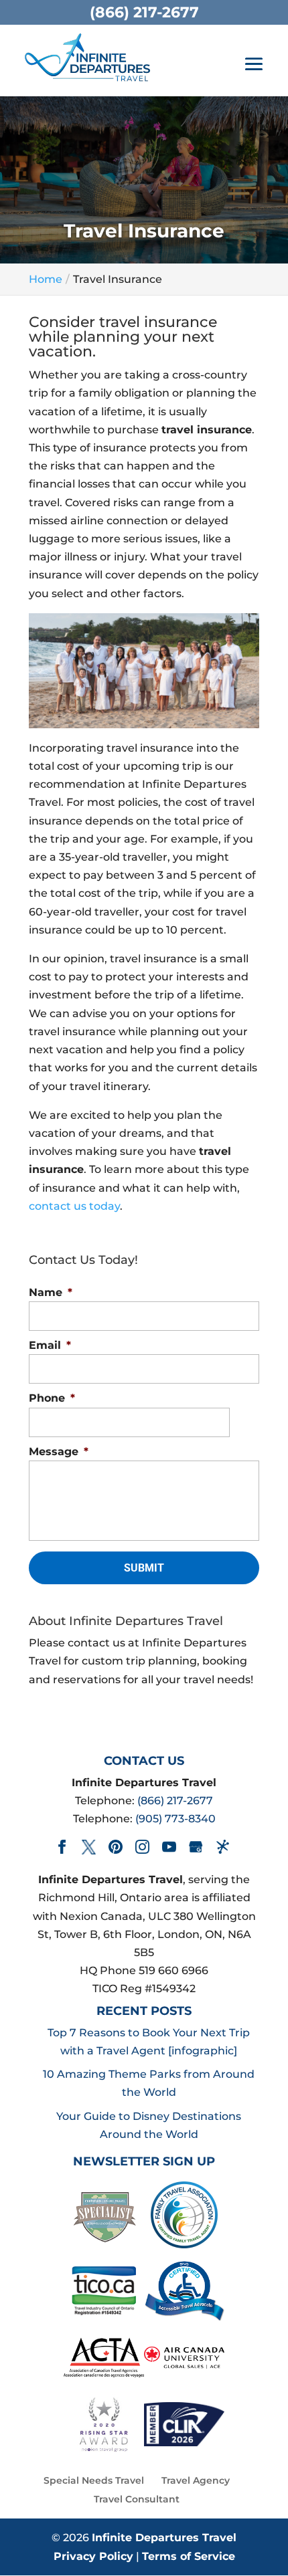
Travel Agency (196, 2480)
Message (59, 1452)
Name (51, 1292)
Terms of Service (189, 2556)
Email (50, 1345)
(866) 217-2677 (175, 1801)
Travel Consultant (137, 2499)
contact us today (74, 1206)
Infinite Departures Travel (164, 2538)
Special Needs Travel (94, 2480)
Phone (52, 1398)
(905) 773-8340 (175, 1819)
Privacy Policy (93, 2556)
